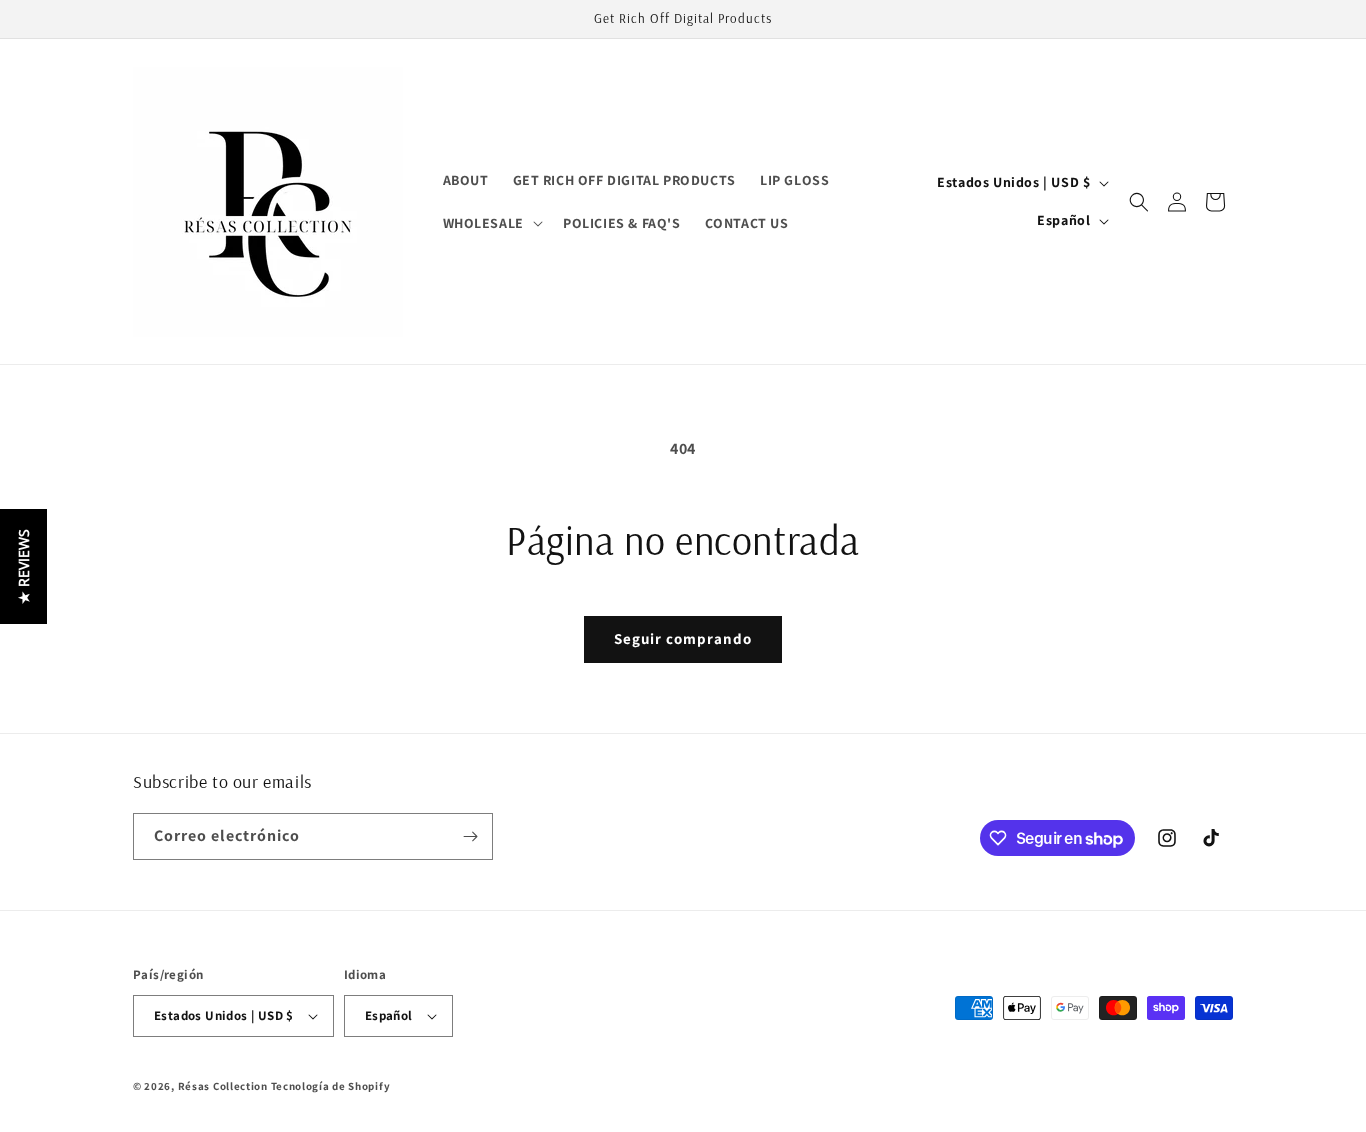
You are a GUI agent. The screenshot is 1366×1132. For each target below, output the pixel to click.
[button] (491, 223)
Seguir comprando (683, 638)
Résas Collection (223, 1086)
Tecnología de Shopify (331, 1086)
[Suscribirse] (470, 836)
